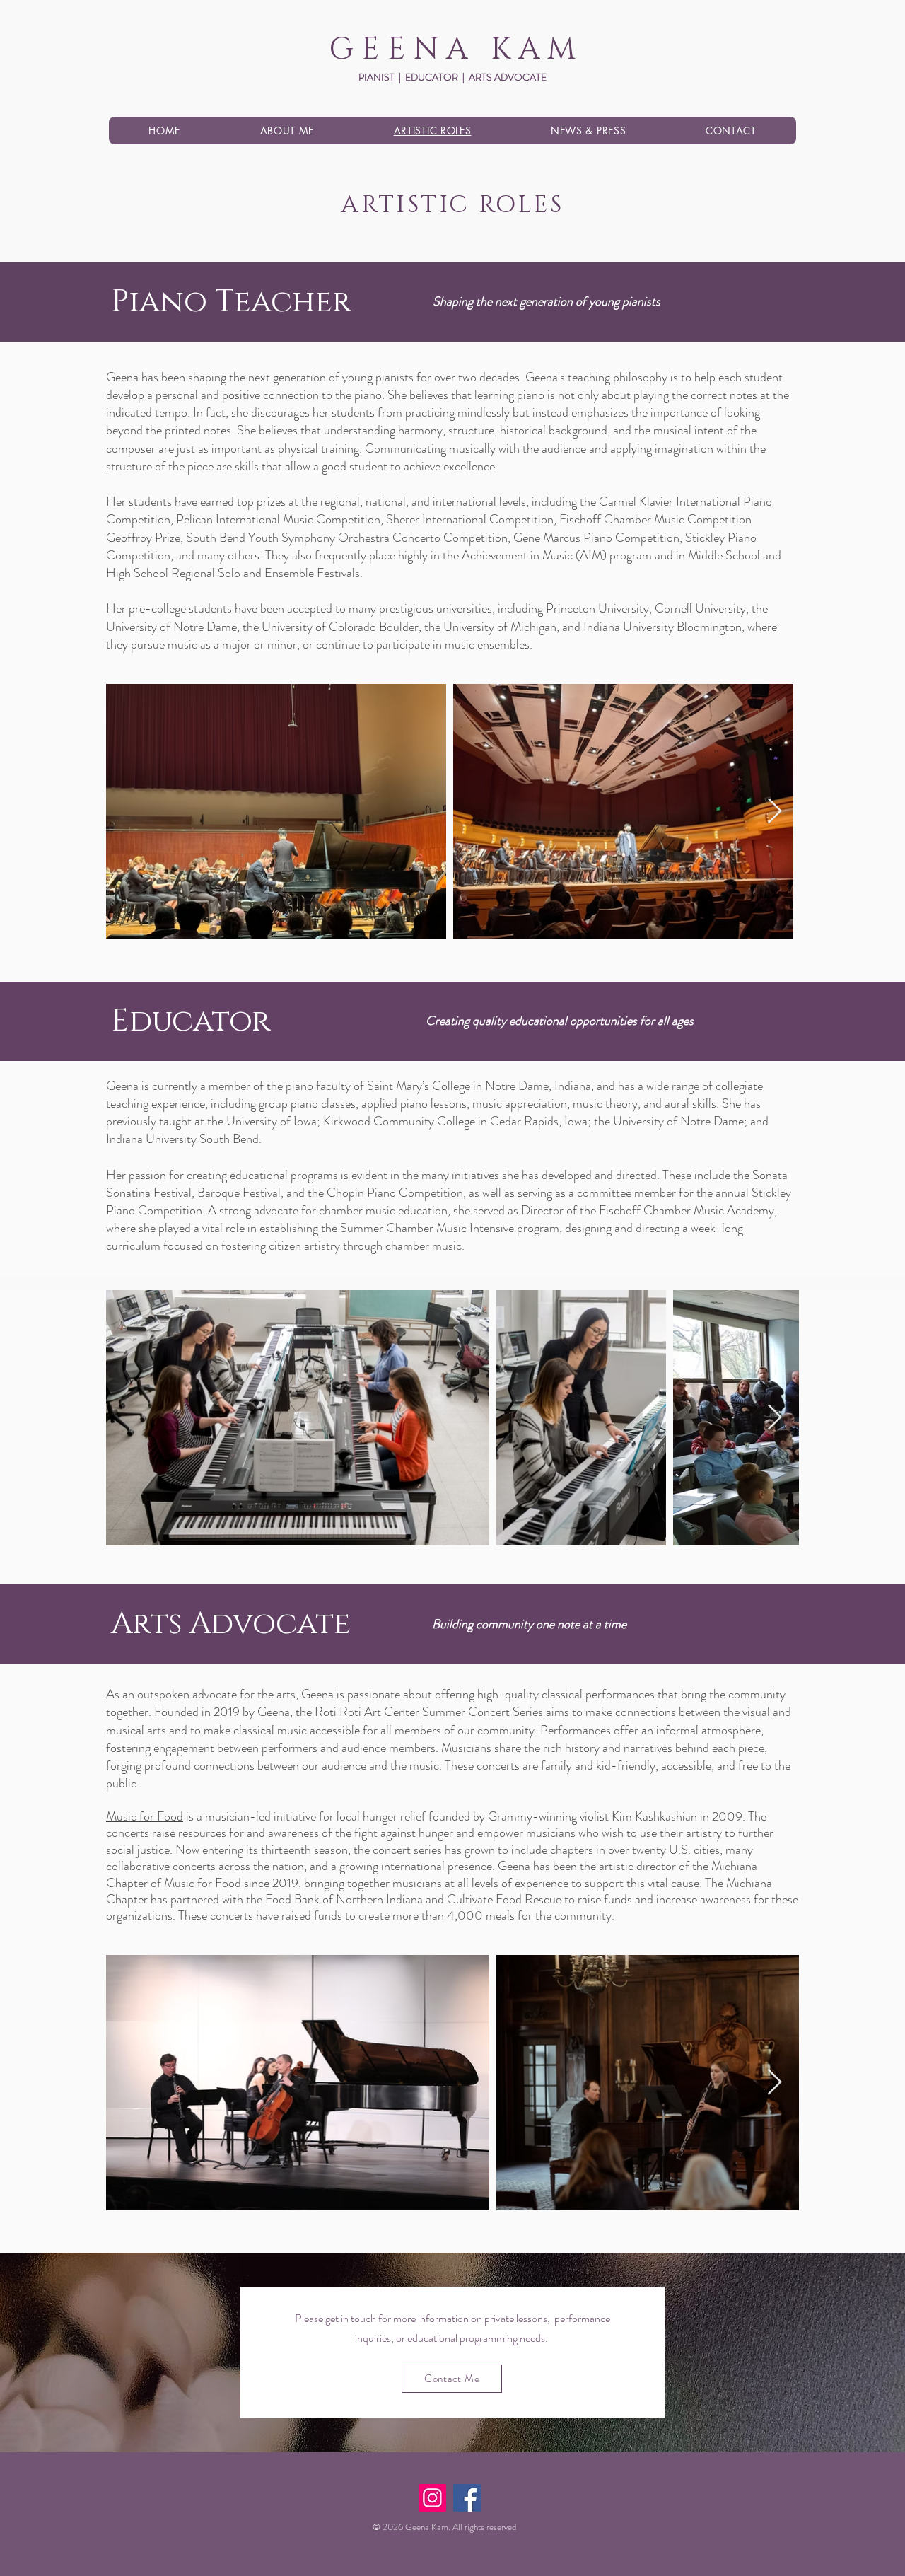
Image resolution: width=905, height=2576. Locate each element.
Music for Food (145, 1816)
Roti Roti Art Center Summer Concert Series (430, 1712)
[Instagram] (432, 2498)
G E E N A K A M (452, 50)
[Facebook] (467, 2498)
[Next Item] (775, 812)
